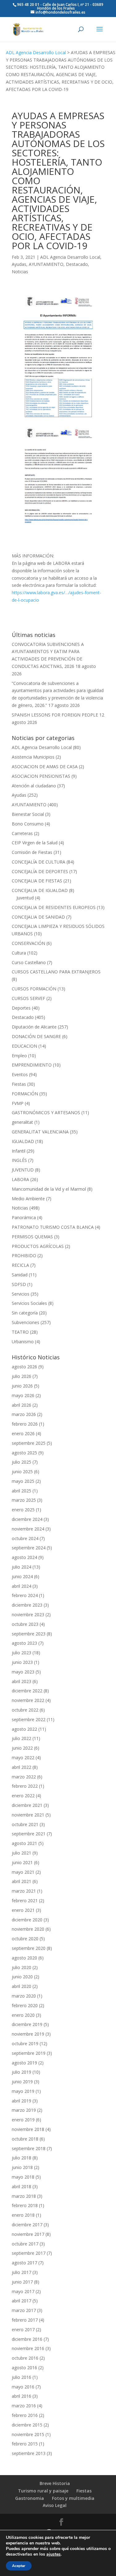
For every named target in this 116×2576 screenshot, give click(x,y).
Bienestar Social (28, 814)
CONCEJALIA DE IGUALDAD (40, 890)
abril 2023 (21, 1681)
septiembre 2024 (29, 1548)
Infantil (19, 1151)
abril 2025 (21, 1491)
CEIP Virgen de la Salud (35, 843)
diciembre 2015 (27, 2425)
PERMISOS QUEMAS (32, 1237)
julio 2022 (21, 1738)
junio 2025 (22, 1472)
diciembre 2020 (27, 1920)
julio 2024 (21, 1567)
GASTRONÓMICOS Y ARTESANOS (46, 1113)
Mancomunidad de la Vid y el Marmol (49, 1189)
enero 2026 (23, 1433)
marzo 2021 (24, 1891)
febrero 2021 (25, 1901)
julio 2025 (21, 1462)
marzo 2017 (24, 2310)
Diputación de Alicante (34, 1027)
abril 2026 (21, 1405)
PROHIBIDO (24, 1256)
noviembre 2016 (28, 2348)
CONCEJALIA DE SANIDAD (38, 917)
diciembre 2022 (27, 1691)
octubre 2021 (25, 1824)
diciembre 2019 (27, 2024)
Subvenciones (26, 1322)
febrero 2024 (25, 1595)
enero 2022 (23, 1796)
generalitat (22, 1122)
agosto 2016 (24, 2368)
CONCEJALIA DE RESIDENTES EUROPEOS (54, 907)
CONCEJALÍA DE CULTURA (39, 862)
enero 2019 (23, 2120)
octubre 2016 (25, 2358)
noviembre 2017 (28, 2234)
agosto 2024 (24, 1557)
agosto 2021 (24, 1843)
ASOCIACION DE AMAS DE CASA (45, 766)
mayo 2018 (23, 2177)
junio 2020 (22, 1977)
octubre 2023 (25, 1624)
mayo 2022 (23, 1758)
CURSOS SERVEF (28, 998)
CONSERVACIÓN (28, 943)
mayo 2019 (23, 2091)
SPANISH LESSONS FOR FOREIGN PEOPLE (55, 715)
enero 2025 (23, 1510)
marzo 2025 (24, 1500)
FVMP (18, 1103)
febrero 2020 (25, 2005)
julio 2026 (21, 1376)
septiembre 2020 (29, 1948)
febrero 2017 (25, 2320)
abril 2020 (21, 1986)
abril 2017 (21, 2301)
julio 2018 (21, 2158)
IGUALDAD (23, 1141)
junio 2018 (22, 2167)
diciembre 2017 (27, 2225)
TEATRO (20, 1332)
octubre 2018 (25, 2139)
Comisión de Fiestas (32, 852)
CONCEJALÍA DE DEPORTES (40, 871)
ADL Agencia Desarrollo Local (36, 52)
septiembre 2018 (29, 2148)
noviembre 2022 (28, 1700)
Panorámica (24, 1217)
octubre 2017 (25, 2244)
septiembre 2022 (29, 1719)
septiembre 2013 (29, 2453)
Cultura (19, 953)
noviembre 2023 (28, 1615)
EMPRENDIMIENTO (32, 1065)
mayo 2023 (23, 1672)
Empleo (19, 1056)
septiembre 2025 (29, 1443)
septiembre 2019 (29, 2053)
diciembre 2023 (27, 1605)
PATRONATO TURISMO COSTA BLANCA (53, 1227)
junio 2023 (22, 1662)
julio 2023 (21, 1653)
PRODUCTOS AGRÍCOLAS (38, 1246)
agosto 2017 (24, 2263)
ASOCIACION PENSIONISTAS (41, 776)
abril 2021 (21, 1881)
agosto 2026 (24, 1367)
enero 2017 (23, 2329)
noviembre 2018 (28, 2129)
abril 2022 (21, 1767)
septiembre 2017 (29, 2253)
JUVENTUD (23, 1170)
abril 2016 (21, 2396)
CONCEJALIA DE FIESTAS (37, 881)
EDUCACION (24, 1046)
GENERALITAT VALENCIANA (40, 1132)
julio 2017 (21, 2272)
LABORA (20, 1179)
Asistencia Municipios (33, 757)
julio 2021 (21, 1853)
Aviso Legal (55, 2505)
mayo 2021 (23, 1872)
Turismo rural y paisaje (43, 2491)
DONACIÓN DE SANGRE (36, 1036)
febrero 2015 (25, 2444)
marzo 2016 (24, 2406)
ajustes (54, 2554)
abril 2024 (21, 1586)
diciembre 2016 (27, 2339)
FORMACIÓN (25, 1094)
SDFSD (19, 1284)
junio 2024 (22, 1576)
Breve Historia (55, 2483)
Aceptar (19, 2566)
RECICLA (20, 1265)
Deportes (21, 1008)
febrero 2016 (25, 2415)
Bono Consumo (28, 824)
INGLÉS (19, 1160)
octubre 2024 (25, 1538)
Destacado (77, 264)
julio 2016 (21, 2377)
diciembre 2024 (27, 1519)
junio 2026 (22, 1386)
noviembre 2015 (28, 2434)
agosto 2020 (24, 1958)
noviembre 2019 (28, 2034)
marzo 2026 (24, 1414)
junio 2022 (22, 1748)
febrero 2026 (25, 1424)
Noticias (20, 272)
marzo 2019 (24, 2110)
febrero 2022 (25, 1786)
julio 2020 (21, 1967)
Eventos (20, 1074)
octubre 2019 (25, 2043)
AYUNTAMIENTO (46, 264)
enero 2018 (23, 2215)
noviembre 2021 (28, 1815)
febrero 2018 (25, 2205)
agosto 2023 (24, 1643)
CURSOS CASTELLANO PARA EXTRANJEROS (56, 972)
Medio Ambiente (28, 1199)
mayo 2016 (23, 2387)
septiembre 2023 (29, 1634)
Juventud (25, 898)
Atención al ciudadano (34, 786)
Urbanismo (23, 1342)
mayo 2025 (23, 1481)
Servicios (21, 1294)
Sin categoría (25, 1313)
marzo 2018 (24, 2196)
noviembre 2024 (28, 1529)
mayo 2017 (23, 2291)
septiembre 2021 (29, 1834)
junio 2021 (22, 1862)
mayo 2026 (23, 1395)
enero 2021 (23, 1910)
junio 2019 (22, 2082)
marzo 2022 (24, 1777)
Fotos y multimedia (73, 2498)
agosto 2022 (24, 1729)
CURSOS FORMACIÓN (34, 989)
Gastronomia (30, 2498)
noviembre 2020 (28, 1929)
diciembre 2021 (27, 1805)
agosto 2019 (24, 2063)
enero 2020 (23, 2015)
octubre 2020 (25, 1939)
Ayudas (19, 264)
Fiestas (19, 1084)
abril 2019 (21, 2101)
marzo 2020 (24, 1996)
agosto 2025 (24, 1453)
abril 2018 (21, 2186)
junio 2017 (22, 2282)
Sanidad (20, 1275)
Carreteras (22, 833)
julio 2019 (21, 2072)
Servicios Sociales (29, 1303)
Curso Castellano (29, 962)
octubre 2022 (25, 1710)
